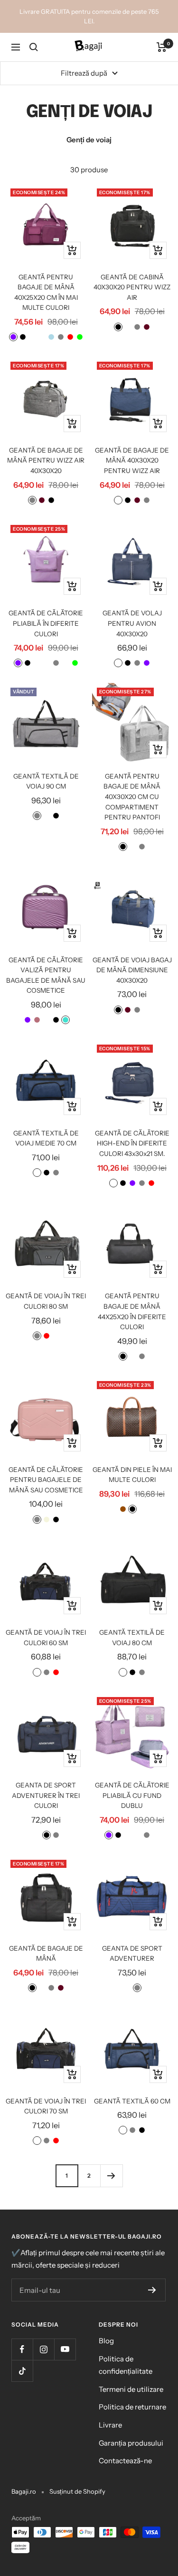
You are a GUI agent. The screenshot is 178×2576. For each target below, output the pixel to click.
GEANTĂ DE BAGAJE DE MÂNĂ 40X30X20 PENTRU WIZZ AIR (132, 460)
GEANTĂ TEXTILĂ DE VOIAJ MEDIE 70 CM (46, 1138)
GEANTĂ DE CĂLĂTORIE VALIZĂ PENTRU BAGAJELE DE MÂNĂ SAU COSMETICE (46, 975)
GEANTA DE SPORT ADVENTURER (132, 1954)
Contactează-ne (125, 2461)
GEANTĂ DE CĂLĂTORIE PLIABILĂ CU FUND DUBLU (132, 1795)
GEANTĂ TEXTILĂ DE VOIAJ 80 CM (132, 1638)
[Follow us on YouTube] (65, 2349)
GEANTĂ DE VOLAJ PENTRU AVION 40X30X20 (132, 623)
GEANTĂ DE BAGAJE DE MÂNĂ (46, 1954)
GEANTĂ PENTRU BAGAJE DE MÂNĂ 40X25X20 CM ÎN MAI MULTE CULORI (46, 292)
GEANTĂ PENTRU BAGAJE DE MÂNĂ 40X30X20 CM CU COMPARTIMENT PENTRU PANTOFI (132, 797)
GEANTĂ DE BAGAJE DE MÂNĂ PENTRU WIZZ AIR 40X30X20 (46, 460)
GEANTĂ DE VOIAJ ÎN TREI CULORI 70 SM (46, 2106)
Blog (106, 2341)
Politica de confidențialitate (126, 2365)
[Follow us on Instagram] (43, 2349)
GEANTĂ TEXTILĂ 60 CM (132, 2101)
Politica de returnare (132, 2407)
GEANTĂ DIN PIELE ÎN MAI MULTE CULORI (132, 1475)
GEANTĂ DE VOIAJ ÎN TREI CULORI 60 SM (46, 1638)
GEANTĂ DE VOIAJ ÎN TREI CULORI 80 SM (46, 1301)
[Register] (152, 2290)
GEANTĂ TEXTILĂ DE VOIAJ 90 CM (46, 781)
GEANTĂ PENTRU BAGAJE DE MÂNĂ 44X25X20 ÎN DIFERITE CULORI (132, 1311)
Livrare (110, 2425)
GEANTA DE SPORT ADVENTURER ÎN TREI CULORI (46, 1795)
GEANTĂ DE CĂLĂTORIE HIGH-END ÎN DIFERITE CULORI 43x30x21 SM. (132, 1143)
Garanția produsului (131, 2443)
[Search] (34, 47)
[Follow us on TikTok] (22, 2371)
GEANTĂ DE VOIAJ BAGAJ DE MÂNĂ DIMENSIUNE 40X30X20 (132, 970)
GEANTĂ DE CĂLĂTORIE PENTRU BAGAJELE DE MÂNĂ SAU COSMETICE (46, 1480)
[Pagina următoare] (111, 2176)
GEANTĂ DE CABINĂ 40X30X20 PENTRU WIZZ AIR (132, 287)
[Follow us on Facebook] (22, 2349)
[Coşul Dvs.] (162, 47)
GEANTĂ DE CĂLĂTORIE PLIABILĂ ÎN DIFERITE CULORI (46, 623)
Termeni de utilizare (131, 2389)
